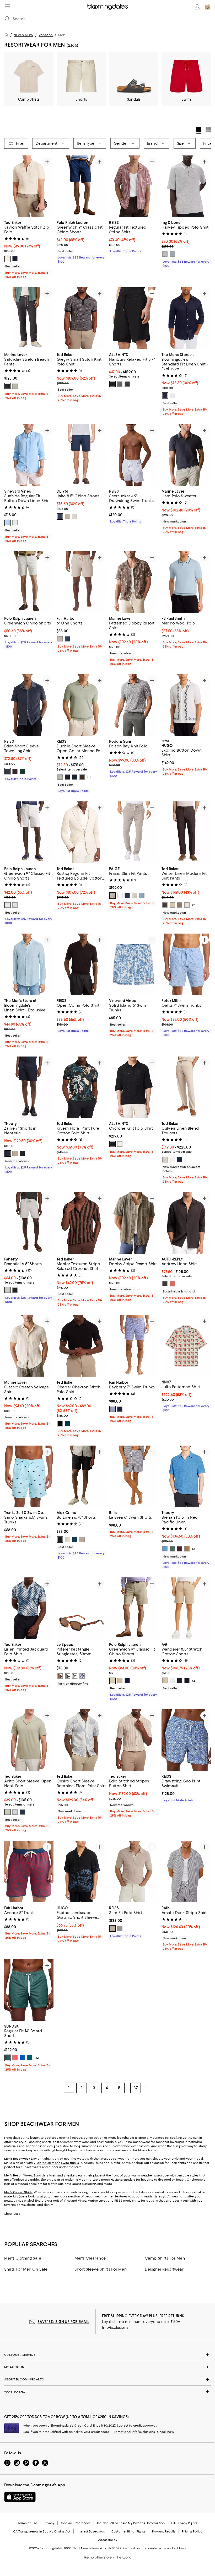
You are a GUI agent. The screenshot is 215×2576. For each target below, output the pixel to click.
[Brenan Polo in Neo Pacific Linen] (186, 1476)
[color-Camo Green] (8, 2058)
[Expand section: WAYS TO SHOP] (107, 2392)
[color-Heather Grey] (165, 254)
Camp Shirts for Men (165, 2258)
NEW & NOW (23, 35)
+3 (193, 1549)
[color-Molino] (165, 1284)
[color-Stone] (165, 1159)
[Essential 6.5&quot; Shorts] (29, 1223)
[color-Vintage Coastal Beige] (112, 896)
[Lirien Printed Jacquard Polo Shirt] (29, 1608)
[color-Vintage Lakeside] (142, 896)
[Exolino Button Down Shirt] (186, 705)
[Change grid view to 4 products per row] (199, 131)
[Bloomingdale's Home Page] (108, 7)
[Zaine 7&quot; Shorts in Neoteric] (29, 1087)
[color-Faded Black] (8, 386)
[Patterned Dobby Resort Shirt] (134, 582)
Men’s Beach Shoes (18, 2175)
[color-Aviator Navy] (127, 1681)
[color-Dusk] (75, 1539)
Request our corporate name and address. (155, 2548)
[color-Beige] (60, 639)
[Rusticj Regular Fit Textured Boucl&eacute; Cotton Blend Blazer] (81, 832)
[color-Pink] (15, 905)
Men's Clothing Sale (23, 2258)
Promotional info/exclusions (134, 2432)
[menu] (7, 6)
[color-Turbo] (15, 2058)
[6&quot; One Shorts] (81, 582)
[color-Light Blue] (172, 254)
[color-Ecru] (8, 259)
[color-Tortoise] (75, 1676)
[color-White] (172, 396)
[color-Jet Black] (112, 384)
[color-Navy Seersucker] (120, 1409)
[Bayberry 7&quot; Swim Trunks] (134, 1346)
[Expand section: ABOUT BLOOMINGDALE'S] (107, 2379)
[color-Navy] (15, 259)
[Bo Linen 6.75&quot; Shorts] (81, 1476)
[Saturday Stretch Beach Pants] (29, 318)
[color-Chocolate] (15, 771)
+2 (193, 905)
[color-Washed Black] (15, 1290)
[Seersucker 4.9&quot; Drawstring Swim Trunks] (134, 455)
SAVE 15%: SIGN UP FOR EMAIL (63, 2322)
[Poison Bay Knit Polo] (134, 705)
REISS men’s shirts (127, 2201)
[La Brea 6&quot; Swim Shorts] (134, 1476)
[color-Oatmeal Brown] (112, 1928)
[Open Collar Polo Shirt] (81, 964)
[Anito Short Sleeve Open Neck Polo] (29, 1740)
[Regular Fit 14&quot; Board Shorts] (29, 1990)
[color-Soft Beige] (67, 516)
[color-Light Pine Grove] (172, 1549)
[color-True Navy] (165, 396)
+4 (193, 1681)
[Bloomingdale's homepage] (7, 36)
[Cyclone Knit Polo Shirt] (134, 1087)
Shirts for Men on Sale (26, 2269)
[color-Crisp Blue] (165, 1549)
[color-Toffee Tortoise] (60, 1676)
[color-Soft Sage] (120, 1928)
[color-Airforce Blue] (8, 771)
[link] (29, 249)
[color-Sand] (172, 905)
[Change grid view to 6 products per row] (208, 130)
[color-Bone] (67, 1539)
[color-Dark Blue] (180, 1159)
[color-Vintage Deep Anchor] (127, 896)
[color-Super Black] (180, 1681)
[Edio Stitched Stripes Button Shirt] (134, 1740)
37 (136, 2088)
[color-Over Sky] (22, 2058)
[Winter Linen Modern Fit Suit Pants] (186, 832)
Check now (166, 2432)
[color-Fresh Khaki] (187, 1549)
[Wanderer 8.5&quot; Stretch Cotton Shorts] (186, 1608)
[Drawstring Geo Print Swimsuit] (186, 1740)
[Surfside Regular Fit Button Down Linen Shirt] (29, 455)
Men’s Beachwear (17, 2159)
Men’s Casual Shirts (18, 2192)
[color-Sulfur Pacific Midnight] (187, 1681)
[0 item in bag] (208, 7)
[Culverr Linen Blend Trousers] (186, 1087)
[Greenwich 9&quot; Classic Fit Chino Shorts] (81, 186)
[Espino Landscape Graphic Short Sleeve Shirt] (81, 1871)
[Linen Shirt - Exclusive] (29, 964)
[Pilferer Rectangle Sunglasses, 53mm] (81, 1608)
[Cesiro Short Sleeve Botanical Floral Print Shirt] (81, 1740)
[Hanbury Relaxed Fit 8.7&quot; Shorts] (134, 318)
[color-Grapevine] (180, 1549)
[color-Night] (60, 1539)
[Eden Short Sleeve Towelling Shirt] (29, 705)
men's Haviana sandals (118, 2180)
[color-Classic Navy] (60, 516)
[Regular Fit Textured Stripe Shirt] (134, 186)
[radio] (8, 259)
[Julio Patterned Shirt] (186, 1346)
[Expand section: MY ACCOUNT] (107, 2367)
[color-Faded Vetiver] (15, 386)
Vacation (46, 35)
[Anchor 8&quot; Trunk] (29, 1871)
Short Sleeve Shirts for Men (101, 2269)
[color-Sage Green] (60, 777)
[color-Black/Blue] (82, 1676)
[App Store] (20, 2497)
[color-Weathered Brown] (127, 384)
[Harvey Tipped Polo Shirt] (186, 186)
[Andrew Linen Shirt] (186, 1223)
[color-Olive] (180, 905)
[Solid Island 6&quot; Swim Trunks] (134, 964)
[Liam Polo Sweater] (186, 455)
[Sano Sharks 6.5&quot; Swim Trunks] (29, 1476)
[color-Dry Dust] (165, 1681)
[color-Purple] (15, 1812)
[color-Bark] (15, 1154)
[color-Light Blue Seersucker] (112, 1409)
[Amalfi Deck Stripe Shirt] (186, 1871)
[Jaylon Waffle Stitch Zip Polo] (29, 186)
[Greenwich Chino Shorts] (29, 582)
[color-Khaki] (120, 1681)
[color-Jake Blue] (8, 523)
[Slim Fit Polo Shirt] (134, 1871)
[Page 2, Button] (146, 2088)
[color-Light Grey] (75, 516)
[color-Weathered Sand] (8, 1290)
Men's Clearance (90, 2258)
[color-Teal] (30, 2058)
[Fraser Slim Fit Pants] (134, 832)
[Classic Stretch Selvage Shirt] (29, 1346)
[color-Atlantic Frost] (120, 896)
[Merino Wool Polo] (186, 582)
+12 (89, 777)
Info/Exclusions (115, 2327)
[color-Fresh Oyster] (135, 896)
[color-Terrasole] (172, 1284)
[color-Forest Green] (22, 771)
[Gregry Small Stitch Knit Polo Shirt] (81, 318)
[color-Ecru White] (120, 1144)
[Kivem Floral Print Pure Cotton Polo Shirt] (81, 1087)
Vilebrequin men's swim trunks (56, 2163)
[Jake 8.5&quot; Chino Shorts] (81, 455)
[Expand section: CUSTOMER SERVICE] (107, 2355)
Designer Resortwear (164, 2269)
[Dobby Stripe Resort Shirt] (134, 1223)
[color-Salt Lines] (82, 1539)
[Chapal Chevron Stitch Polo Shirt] (81, 1346)
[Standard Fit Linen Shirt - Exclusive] (186, 318)
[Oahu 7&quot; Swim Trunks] (186, 964)
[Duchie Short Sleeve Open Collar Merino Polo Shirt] (81, 705)
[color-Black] (22, 1154)
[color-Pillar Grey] (120, 384)
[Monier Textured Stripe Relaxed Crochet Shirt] (81, 1223)
